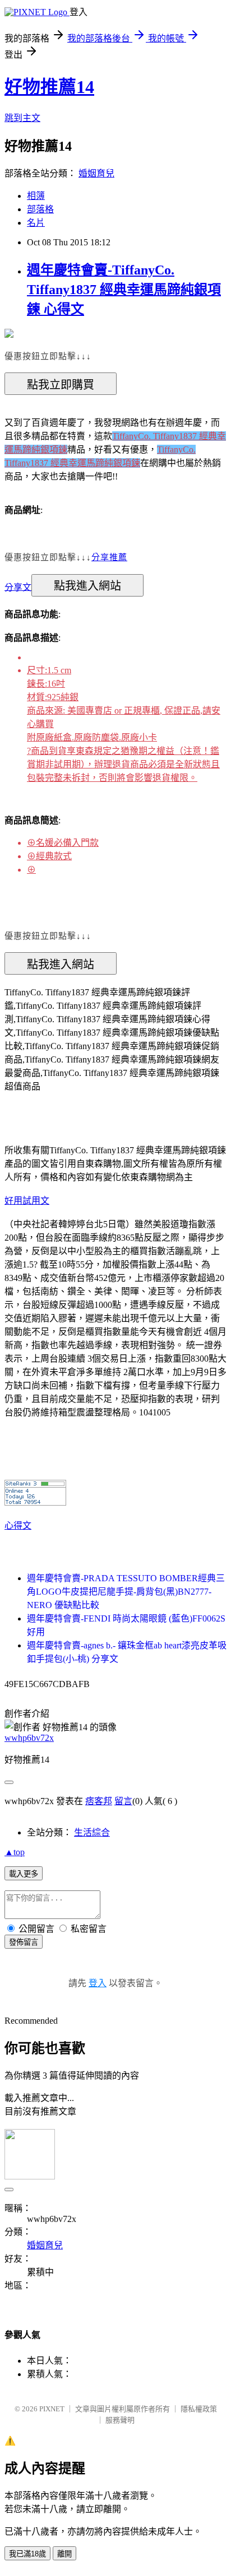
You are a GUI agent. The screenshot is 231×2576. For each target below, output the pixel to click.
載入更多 (24, 1874)
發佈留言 (24, 1942)
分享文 (18, 587)
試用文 (36, 1201)
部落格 (40, 209)
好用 (13, 1201)
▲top (15, 1852)
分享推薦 (109, 557)
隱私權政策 (199, 2409)
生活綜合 (92, 1832)
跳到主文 (22, 118)
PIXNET (52, 2409)
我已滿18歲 (27, 2554)
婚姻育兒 (96, 173)
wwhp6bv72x (29, 1738)
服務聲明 (120, 2420)
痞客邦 (99, 1801)
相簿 (36, 196)
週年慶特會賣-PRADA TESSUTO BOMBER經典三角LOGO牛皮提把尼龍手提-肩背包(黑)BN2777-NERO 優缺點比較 (126, 1592)
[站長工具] (35, 1503)
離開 (64, 2554)
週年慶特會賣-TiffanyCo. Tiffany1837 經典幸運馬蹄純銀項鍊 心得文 (124, 290)
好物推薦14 (49, 87)
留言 (123, 1801)
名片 (36, 223)
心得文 (18, 1525)
